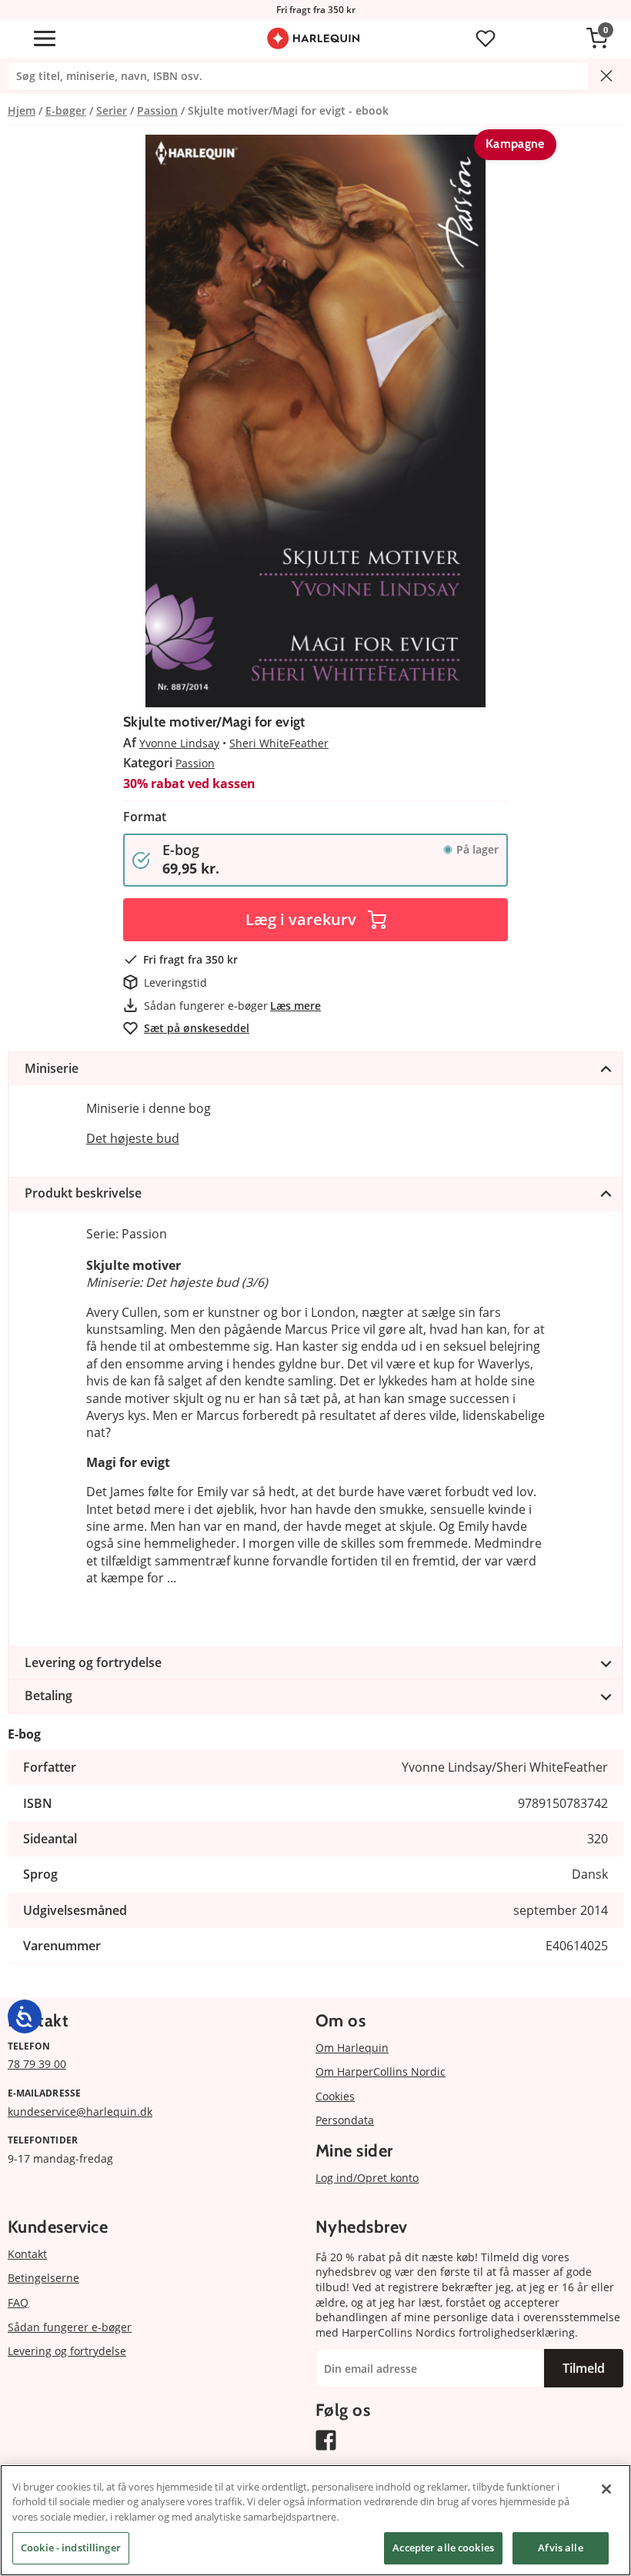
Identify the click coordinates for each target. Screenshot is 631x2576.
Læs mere (295, 1006)
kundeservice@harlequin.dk (80, 2112)
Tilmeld (584, 2368)
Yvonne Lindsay (179, 743)
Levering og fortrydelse (67, 2351)
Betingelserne (43, 2278)
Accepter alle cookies (443, 2548)
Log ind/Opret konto (367, 2178)
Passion (195, 763)
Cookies (335, 2096)
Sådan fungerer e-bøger (70, 2327)
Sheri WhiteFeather (279, 743)
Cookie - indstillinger (71, 2548)
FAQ (18, 2302)
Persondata (345, 2120)
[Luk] (606, 2489)
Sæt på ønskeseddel (197, 1028)
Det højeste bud (133, 1138)
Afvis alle (560, 2548)
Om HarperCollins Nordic (381, 2071)
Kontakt (27, 2254)
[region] (315, 2520)
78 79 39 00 (37, 2064)
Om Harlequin (352, 2048)
